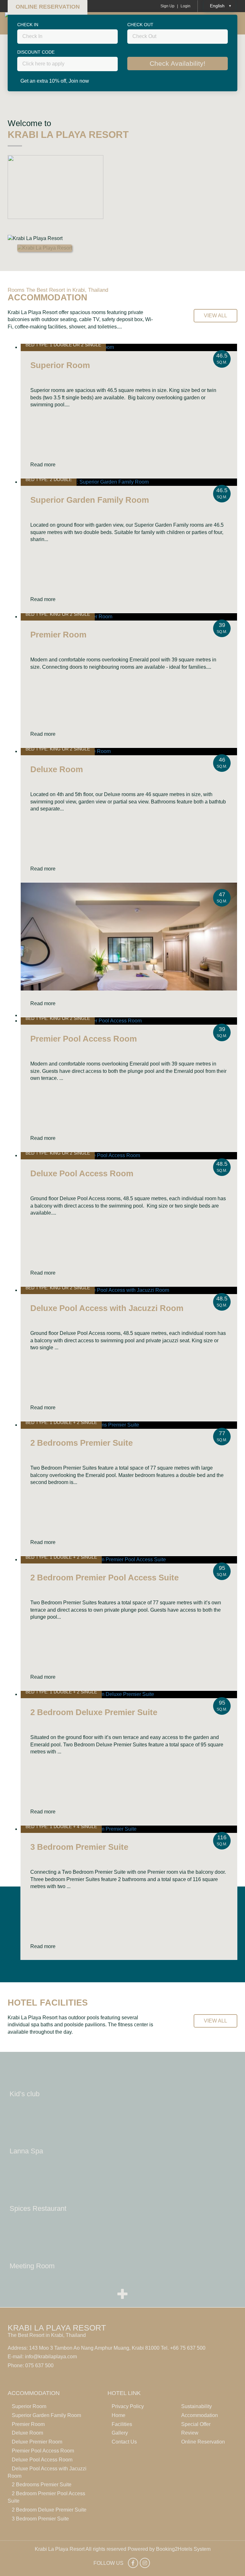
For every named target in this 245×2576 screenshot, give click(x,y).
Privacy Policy (128, 2406)
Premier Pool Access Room (43, 2451)
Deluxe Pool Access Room (42, 2460)
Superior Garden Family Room (46, 2415)
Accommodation (200, 2415)
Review (190, 2433)
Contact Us (124, 2442)
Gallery (120, 2433)
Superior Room (29, 2406)
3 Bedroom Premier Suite (40, 2519)
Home (119, 2415)
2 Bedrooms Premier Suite (42, 2485)
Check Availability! (178, 63)
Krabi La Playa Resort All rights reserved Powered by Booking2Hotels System (123, 2549)
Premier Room (28, 2424)
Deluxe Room (27, 2433)
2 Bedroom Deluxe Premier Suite (49, 2510)
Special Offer (196, 2424)
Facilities (122, 2424)
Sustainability (197, 2406)
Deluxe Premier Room (37, 2442)
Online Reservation (203, 2442)
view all (215, 316)
